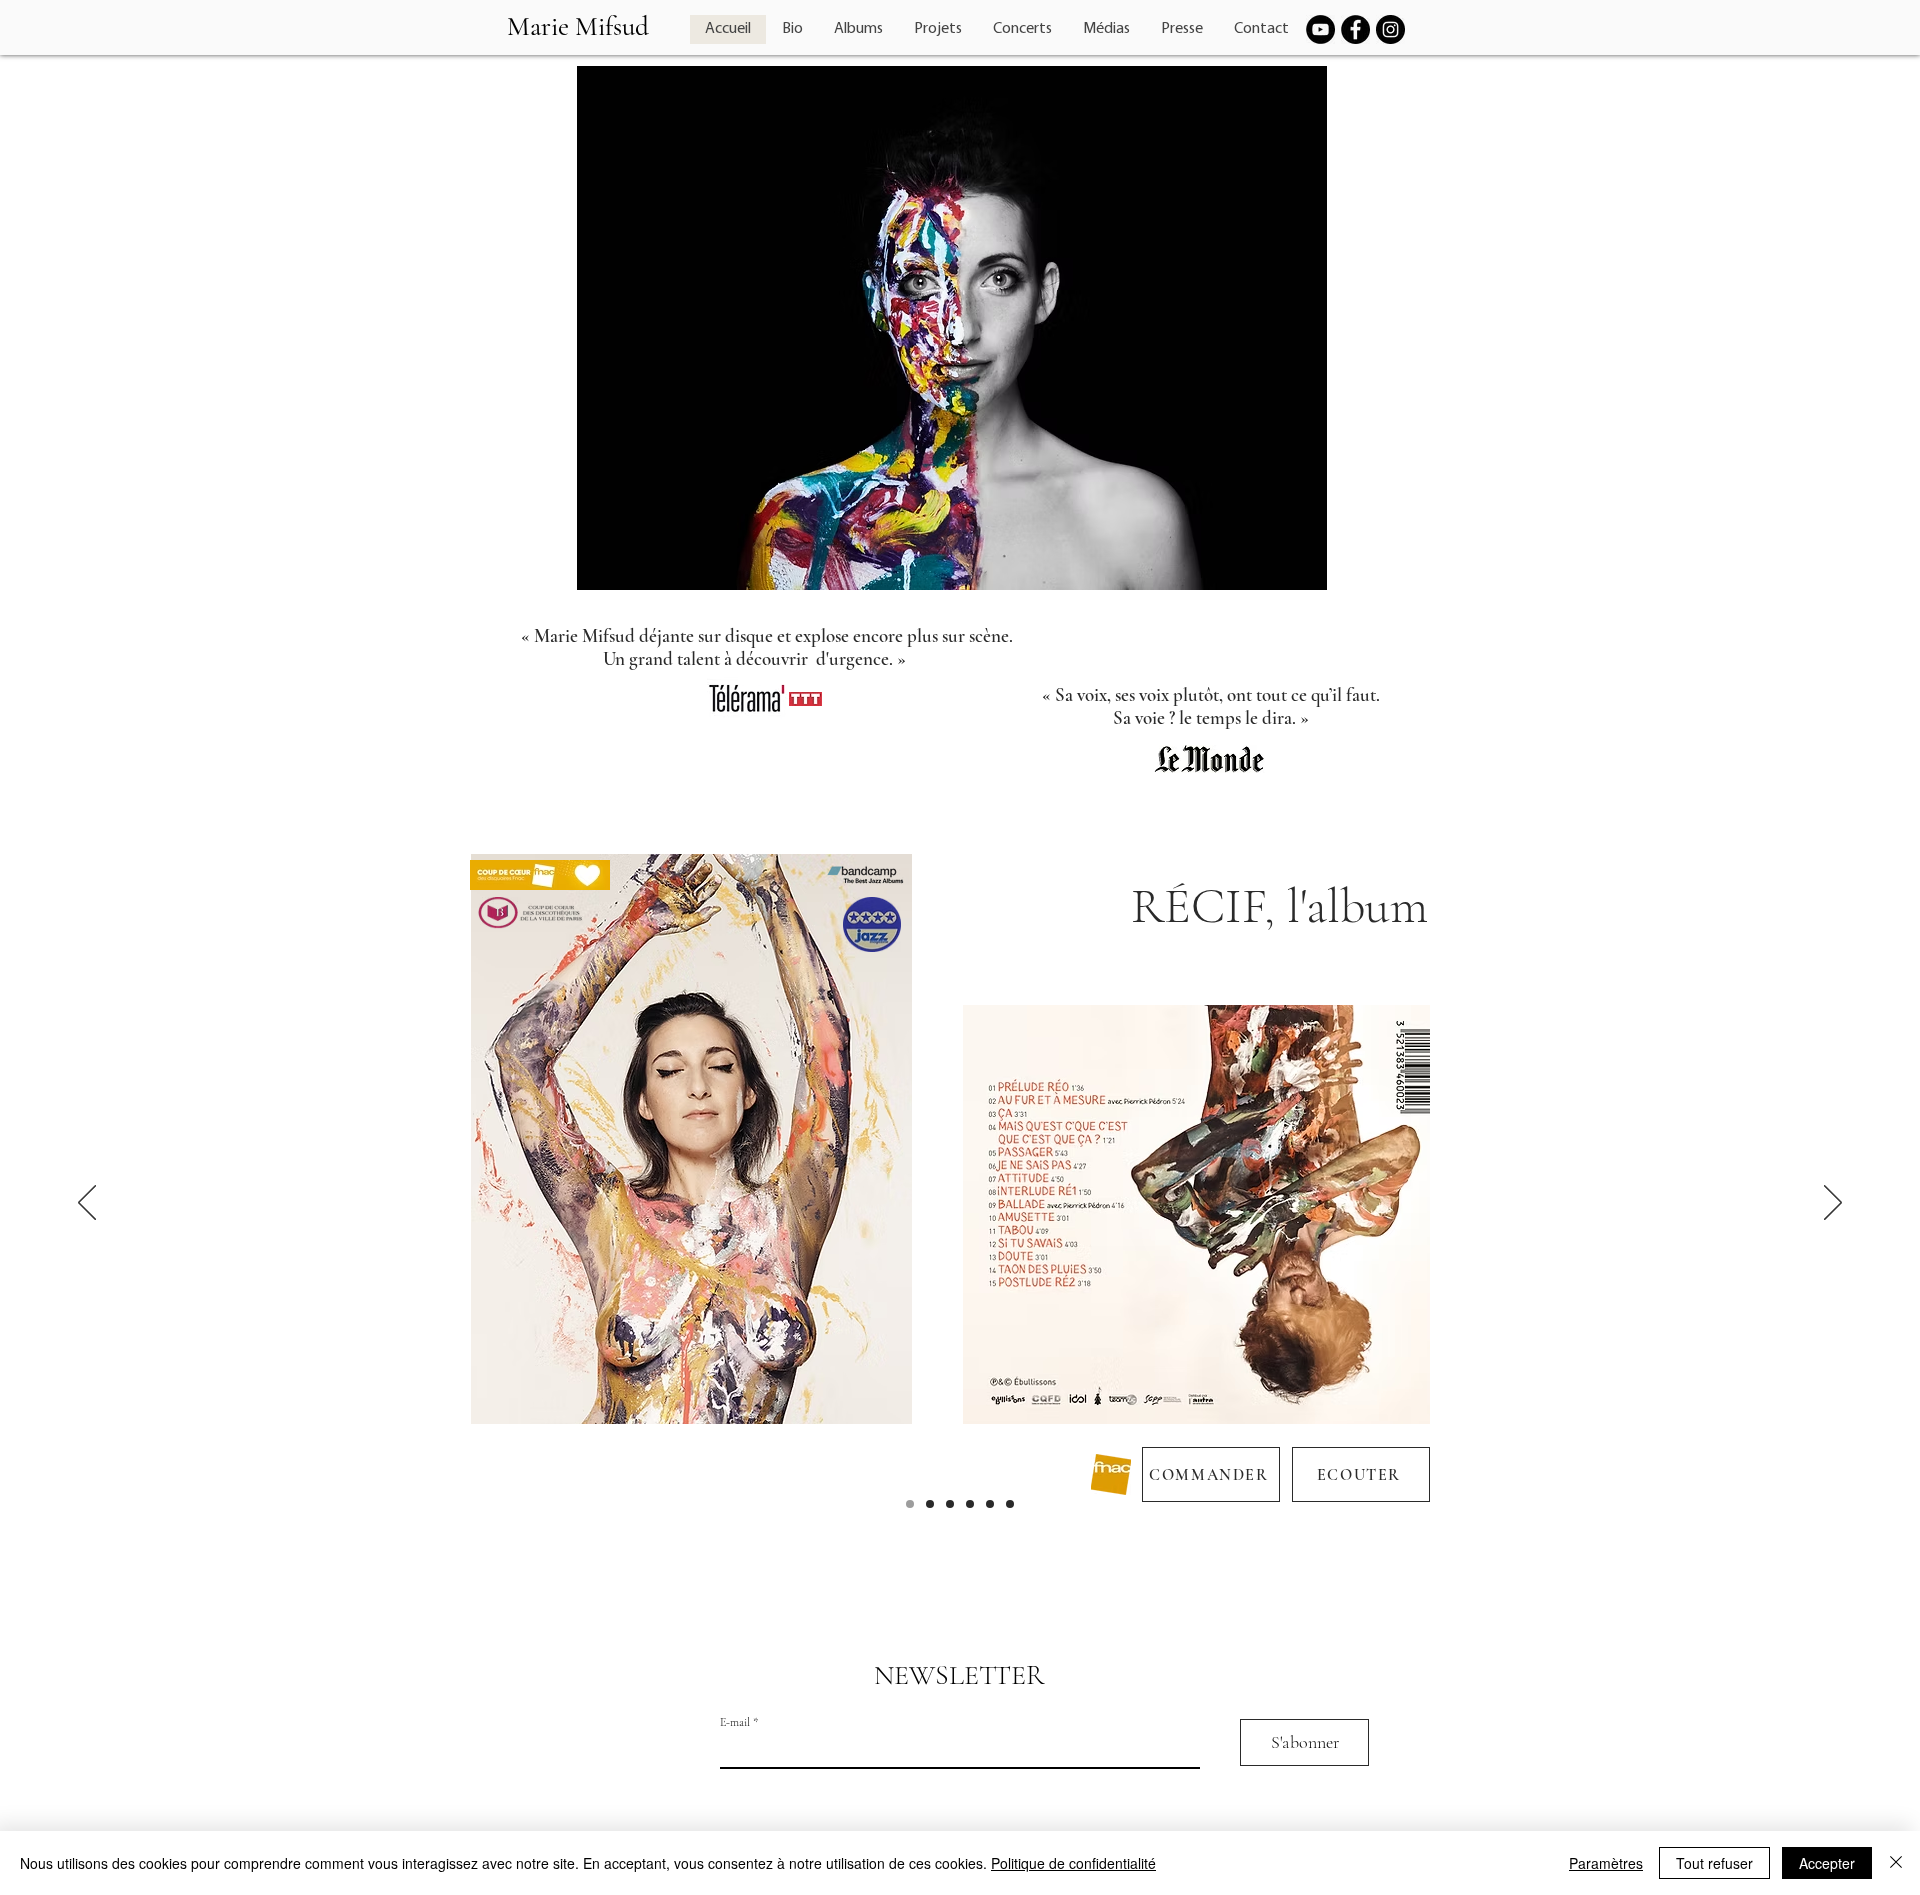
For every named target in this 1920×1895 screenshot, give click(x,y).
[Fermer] (1896, 1863)
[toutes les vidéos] (1010, 1504)
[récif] (910, 1504)
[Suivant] (1833, 1204)
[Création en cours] (950, 1504)
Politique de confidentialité (1073, 1863)
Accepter (1827, 1863)
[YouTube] (1320, 29)
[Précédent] (87, 1204)
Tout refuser (1714, 1863)
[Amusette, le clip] (990, 1504)
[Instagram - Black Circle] (1390, 29)
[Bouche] (970, 1504)
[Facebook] (1355, 29)
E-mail (735, 1722)
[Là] (930, 1504)
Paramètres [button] (1606, 1863)
